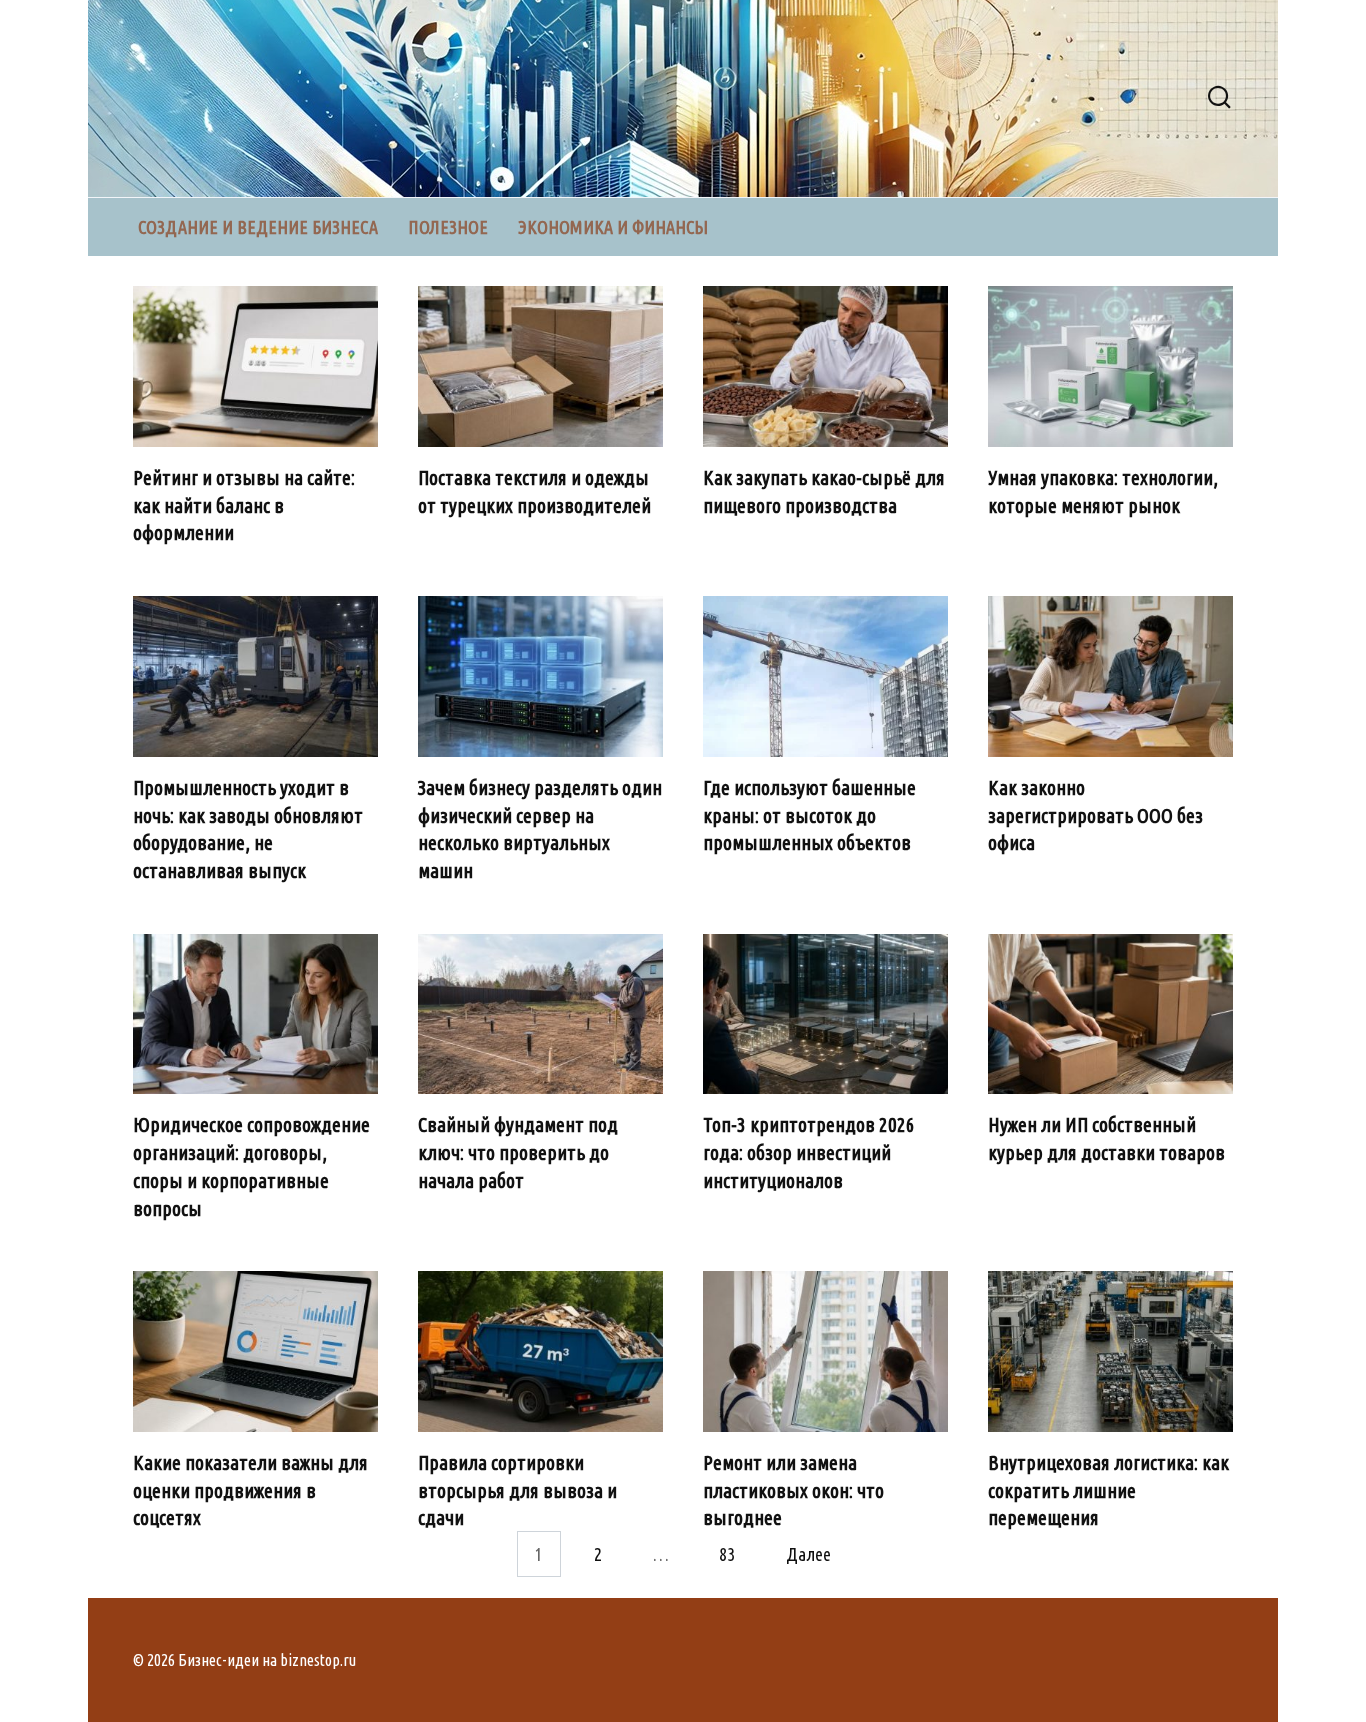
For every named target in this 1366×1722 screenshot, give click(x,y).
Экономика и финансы (613, 227)
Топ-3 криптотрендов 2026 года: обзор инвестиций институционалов (809, 1152)
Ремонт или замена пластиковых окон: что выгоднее (793, 1490)
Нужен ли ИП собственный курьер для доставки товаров (1106, 1139)
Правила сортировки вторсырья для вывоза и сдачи (517, 1490)
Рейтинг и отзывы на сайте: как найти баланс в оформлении (244, 505)
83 (727, 1554)
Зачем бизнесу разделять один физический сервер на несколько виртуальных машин (540, 829)
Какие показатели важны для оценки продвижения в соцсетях (250, 1490)
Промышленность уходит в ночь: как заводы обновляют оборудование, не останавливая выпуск (248, 829)
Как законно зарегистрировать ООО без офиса (1095, 815)
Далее (808, 1554)
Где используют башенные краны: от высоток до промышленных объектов (809, 815)
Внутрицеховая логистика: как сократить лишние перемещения (1108, 1490)
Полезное (448, 227)
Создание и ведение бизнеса (258, 227)
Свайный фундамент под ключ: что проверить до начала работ (518, 1152)
